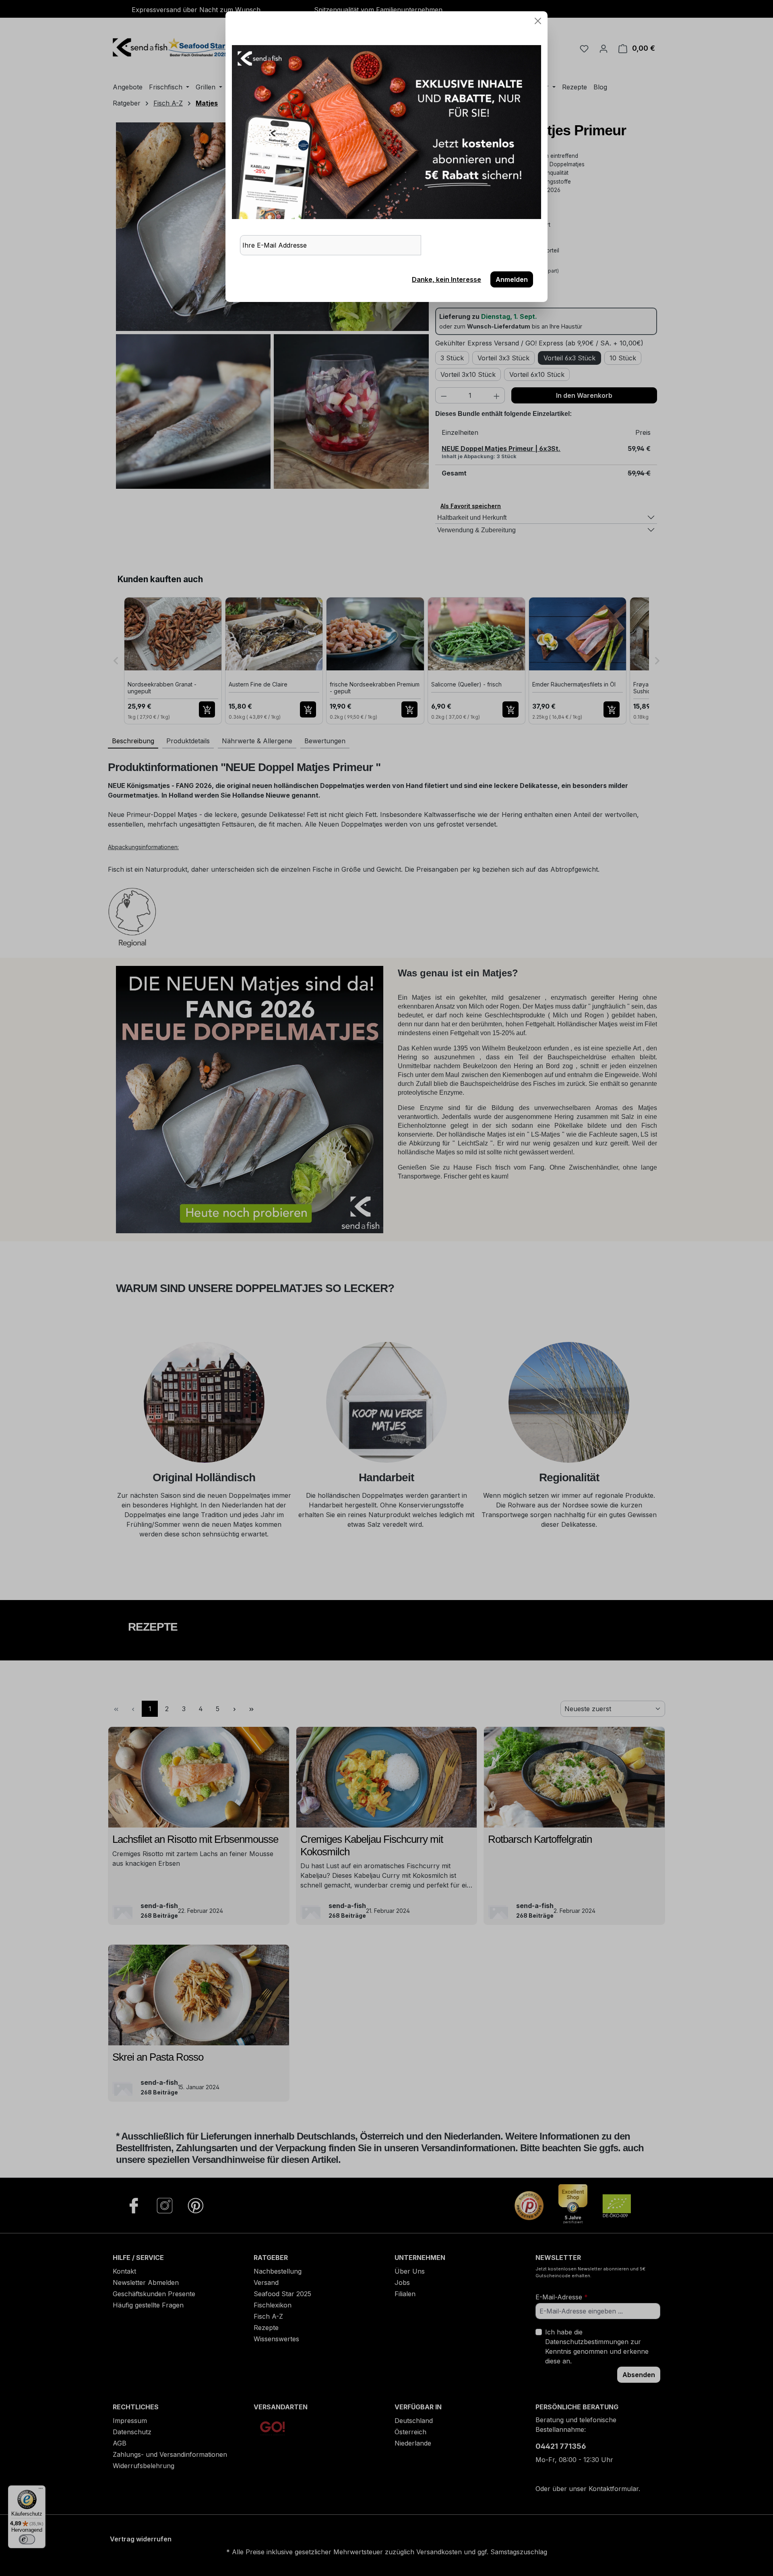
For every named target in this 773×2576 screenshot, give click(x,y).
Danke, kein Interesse (446, 279)
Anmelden (512, 279)
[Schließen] (538, 21)
